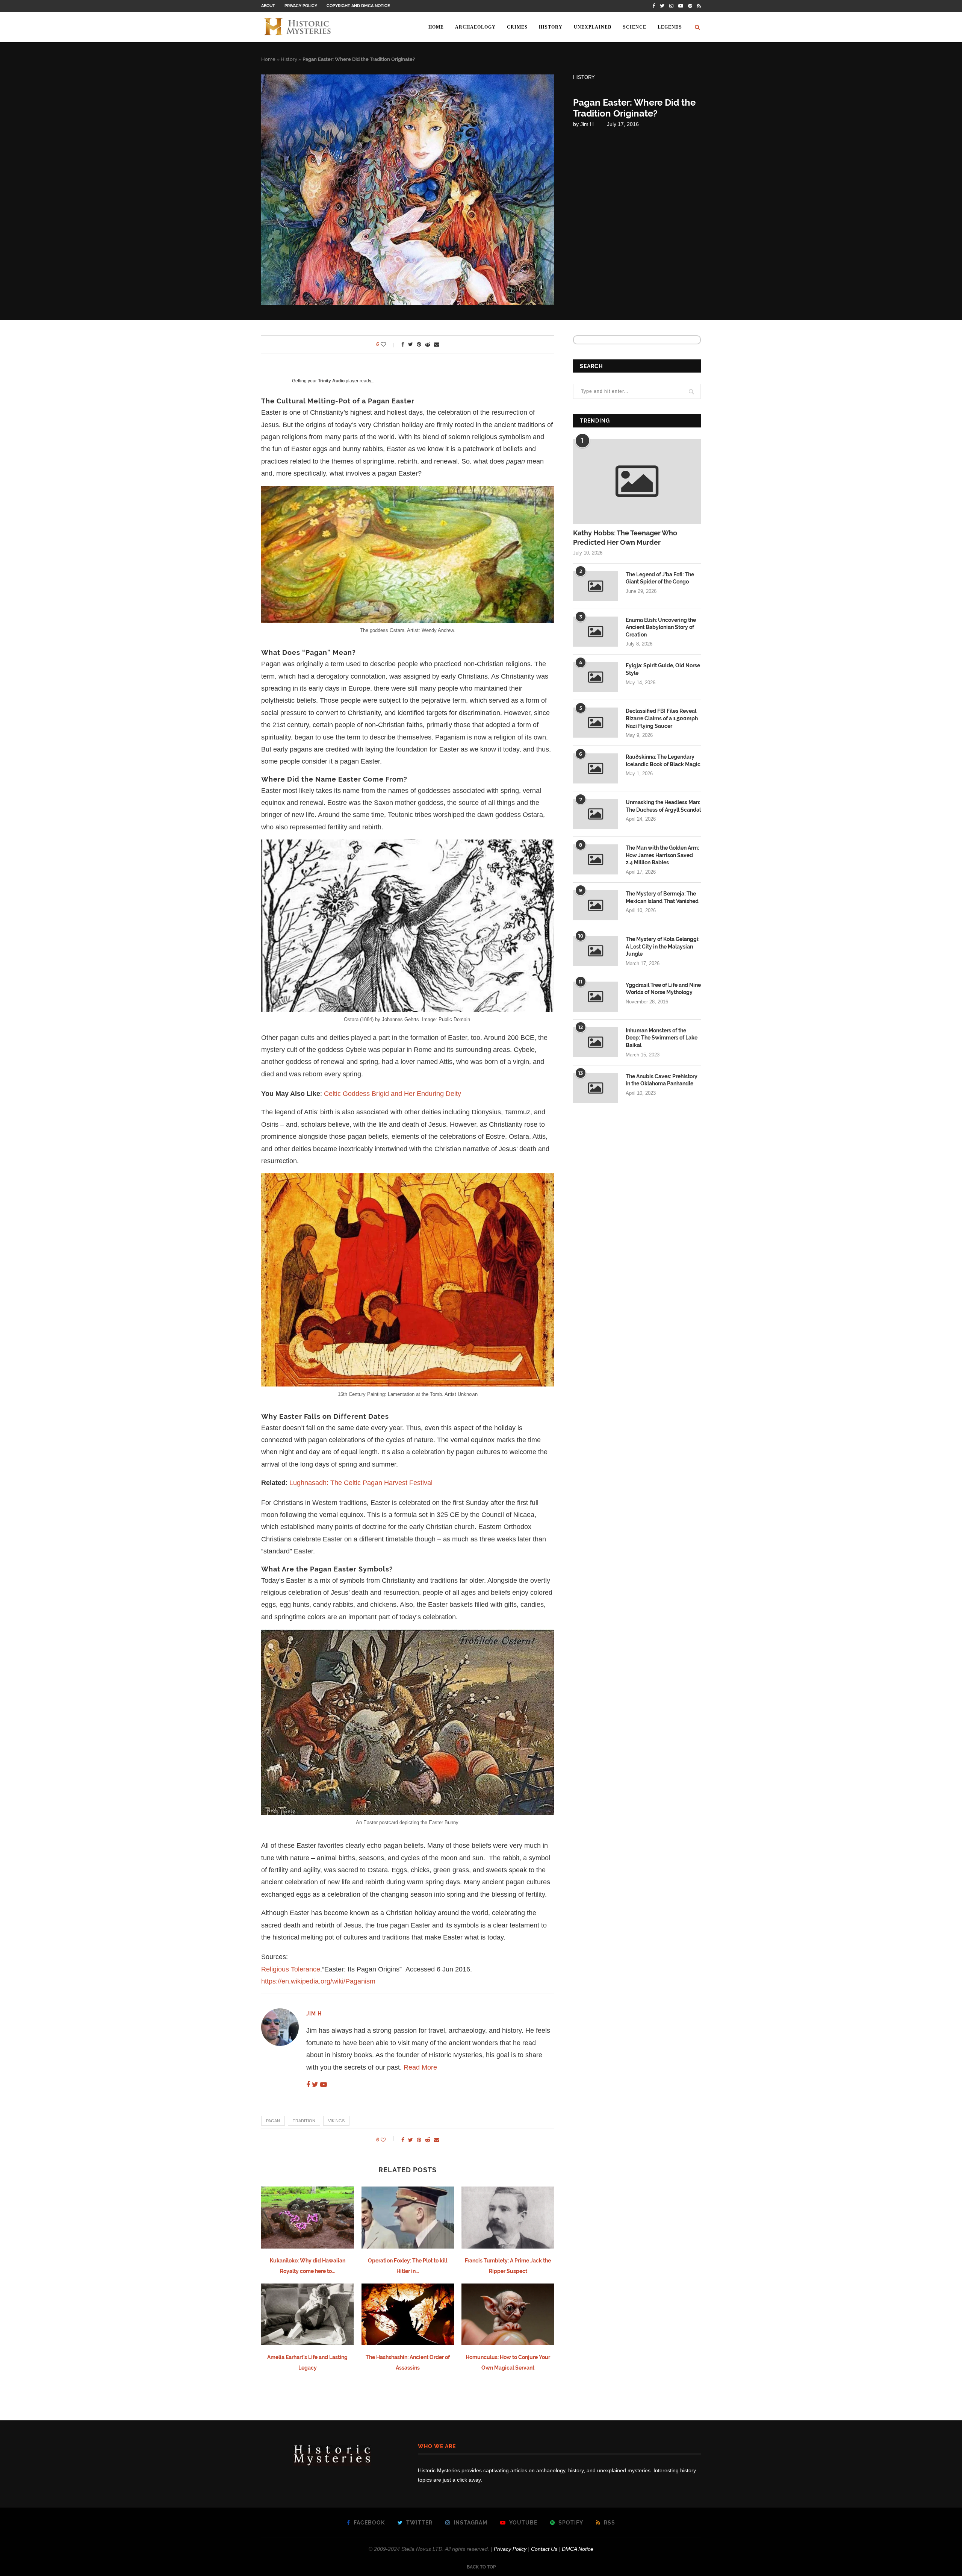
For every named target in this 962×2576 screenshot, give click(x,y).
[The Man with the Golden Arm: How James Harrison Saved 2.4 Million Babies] (596, 859)
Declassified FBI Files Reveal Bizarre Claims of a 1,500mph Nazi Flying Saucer (662, 718)
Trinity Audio (331, 381)
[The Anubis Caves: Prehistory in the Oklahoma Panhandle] (596, 1088)
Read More (420, 2067)
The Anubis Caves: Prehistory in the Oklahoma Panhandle (662, 1080)
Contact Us (544, 2549)
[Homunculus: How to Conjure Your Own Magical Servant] (508, 2314)
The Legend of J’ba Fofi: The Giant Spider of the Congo (660, 578)
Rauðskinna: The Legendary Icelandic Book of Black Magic (663, 761)
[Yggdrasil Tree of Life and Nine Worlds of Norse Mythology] (596, 997)
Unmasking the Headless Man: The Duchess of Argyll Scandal (663, 806)
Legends (670, 27)
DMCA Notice (578, 2549)
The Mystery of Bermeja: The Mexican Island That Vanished (662, 897)
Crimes (517, 27)
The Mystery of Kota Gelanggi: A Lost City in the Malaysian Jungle (663, 946)
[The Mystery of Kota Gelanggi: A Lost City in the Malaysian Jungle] (596, 951)
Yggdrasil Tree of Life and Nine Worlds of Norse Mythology (663, 989)
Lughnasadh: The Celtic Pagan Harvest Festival (361, 1483)
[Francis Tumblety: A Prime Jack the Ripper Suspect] (508, 2217)
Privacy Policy (301, 6)
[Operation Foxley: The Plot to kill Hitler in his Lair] (408, 2217)
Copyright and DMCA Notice (358, 6)
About (268, 6)
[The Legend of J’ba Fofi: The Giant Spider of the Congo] (596, 586)
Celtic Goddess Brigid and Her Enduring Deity (393, 1094)
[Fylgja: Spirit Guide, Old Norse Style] (596, 677)
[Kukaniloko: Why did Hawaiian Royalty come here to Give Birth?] (308, 2217)
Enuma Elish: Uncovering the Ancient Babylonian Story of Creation (661, 627)
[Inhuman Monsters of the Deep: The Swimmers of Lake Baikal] (596, 1042)
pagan (273, 2121)
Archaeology (475, 27)
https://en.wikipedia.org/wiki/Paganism (318, 1981)
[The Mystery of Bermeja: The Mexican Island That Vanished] (596, 905)
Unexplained (593, 27)
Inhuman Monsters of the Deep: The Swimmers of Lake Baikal (662, 1038)
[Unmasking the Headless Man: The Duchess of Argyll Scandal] (596, 814)
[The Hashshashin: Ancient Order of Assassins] (408, 2314)
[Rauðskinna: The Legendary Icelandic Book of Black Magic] (596, 768)
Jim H (587, 124)
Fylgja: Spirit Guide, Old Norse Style (663, 669)
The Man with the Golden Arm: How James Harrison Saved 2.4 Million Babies (662, 855)
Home (436, 27)
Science (635, 27)
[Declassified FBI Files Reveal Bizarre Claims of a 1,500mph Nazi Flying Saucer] (596, 723)
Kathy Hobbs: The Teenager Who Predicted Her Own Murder (625, 538)
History (551, 27)
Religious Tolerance (291, 1969)
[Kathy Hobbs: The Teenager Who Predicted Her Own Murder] (637, 481)
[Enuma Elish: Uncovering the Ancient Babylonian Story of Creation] (596, 632)
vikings (336, 2121)
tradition (304, 2121)
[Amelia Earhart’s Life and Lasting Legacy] (308, 2314)
